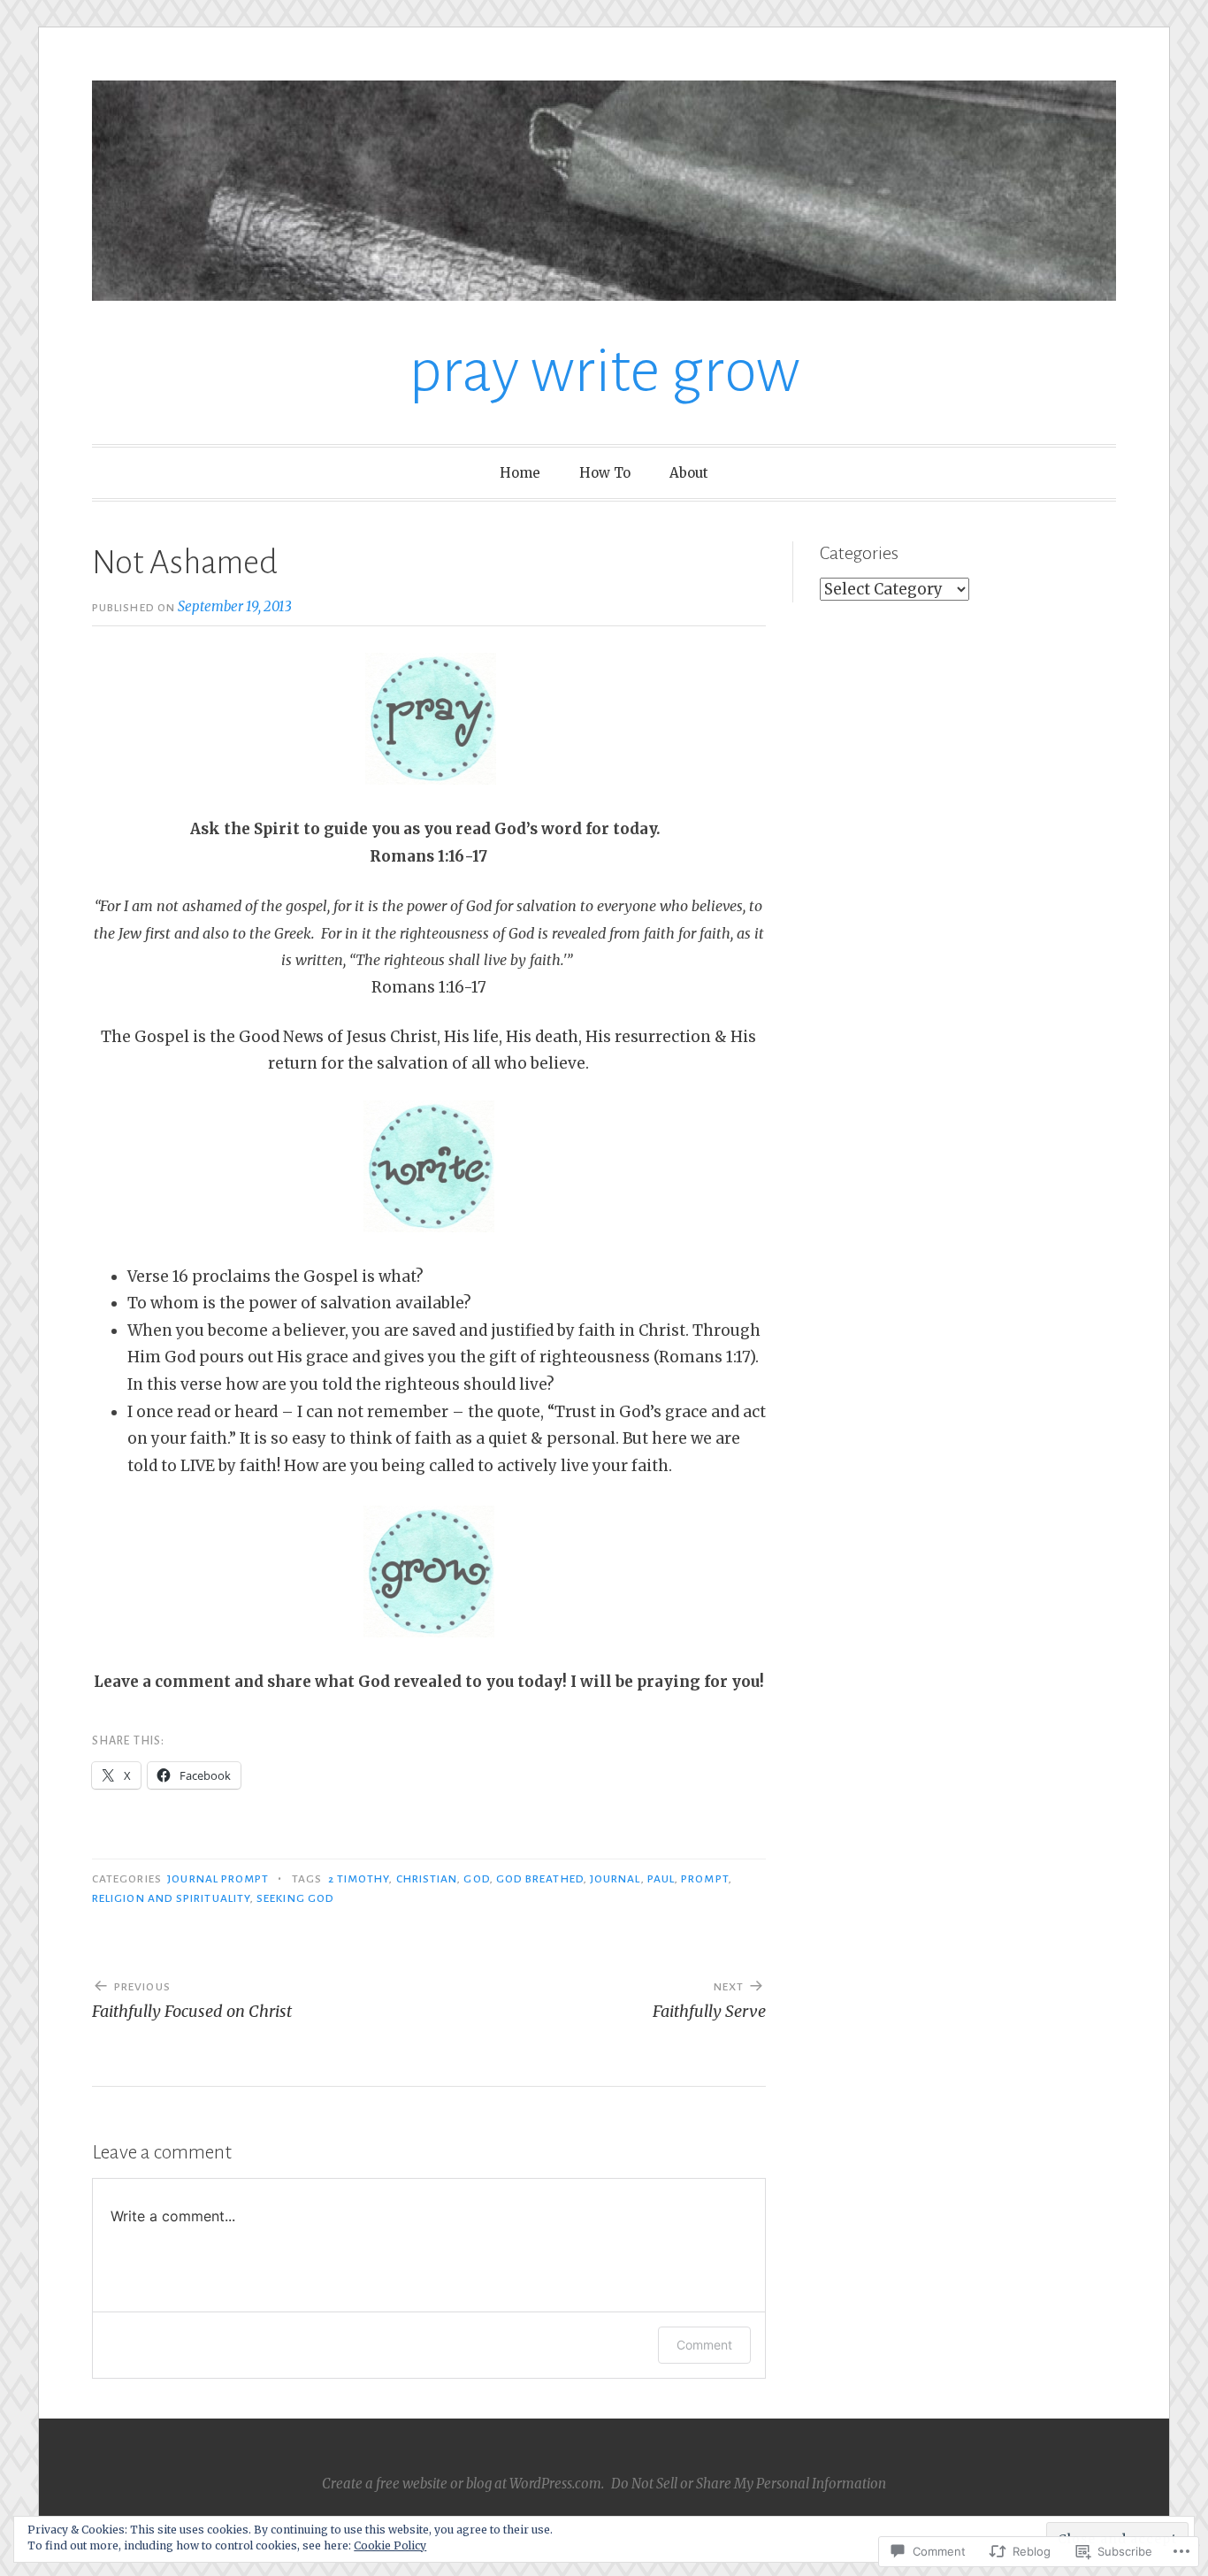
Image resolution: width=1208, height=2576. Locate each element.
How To (605, 473)
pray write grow (604, 371)
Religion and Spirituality (171, 1898)
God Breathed (540, 1879)
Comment (704, 2345)
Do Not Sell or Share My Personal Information (749, 2484)
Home (520, 473)
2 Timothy (359, 1879)
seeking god (295, 1898)
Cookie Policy (390, 2545)
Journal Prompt (218, 1879)
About (689, 473)
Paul (661, 1879)
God (476, 1879)
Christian (427, 1879)
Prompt (704, 1879)
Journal (615, 1879)
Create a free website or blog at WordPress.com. (463, 2484)
